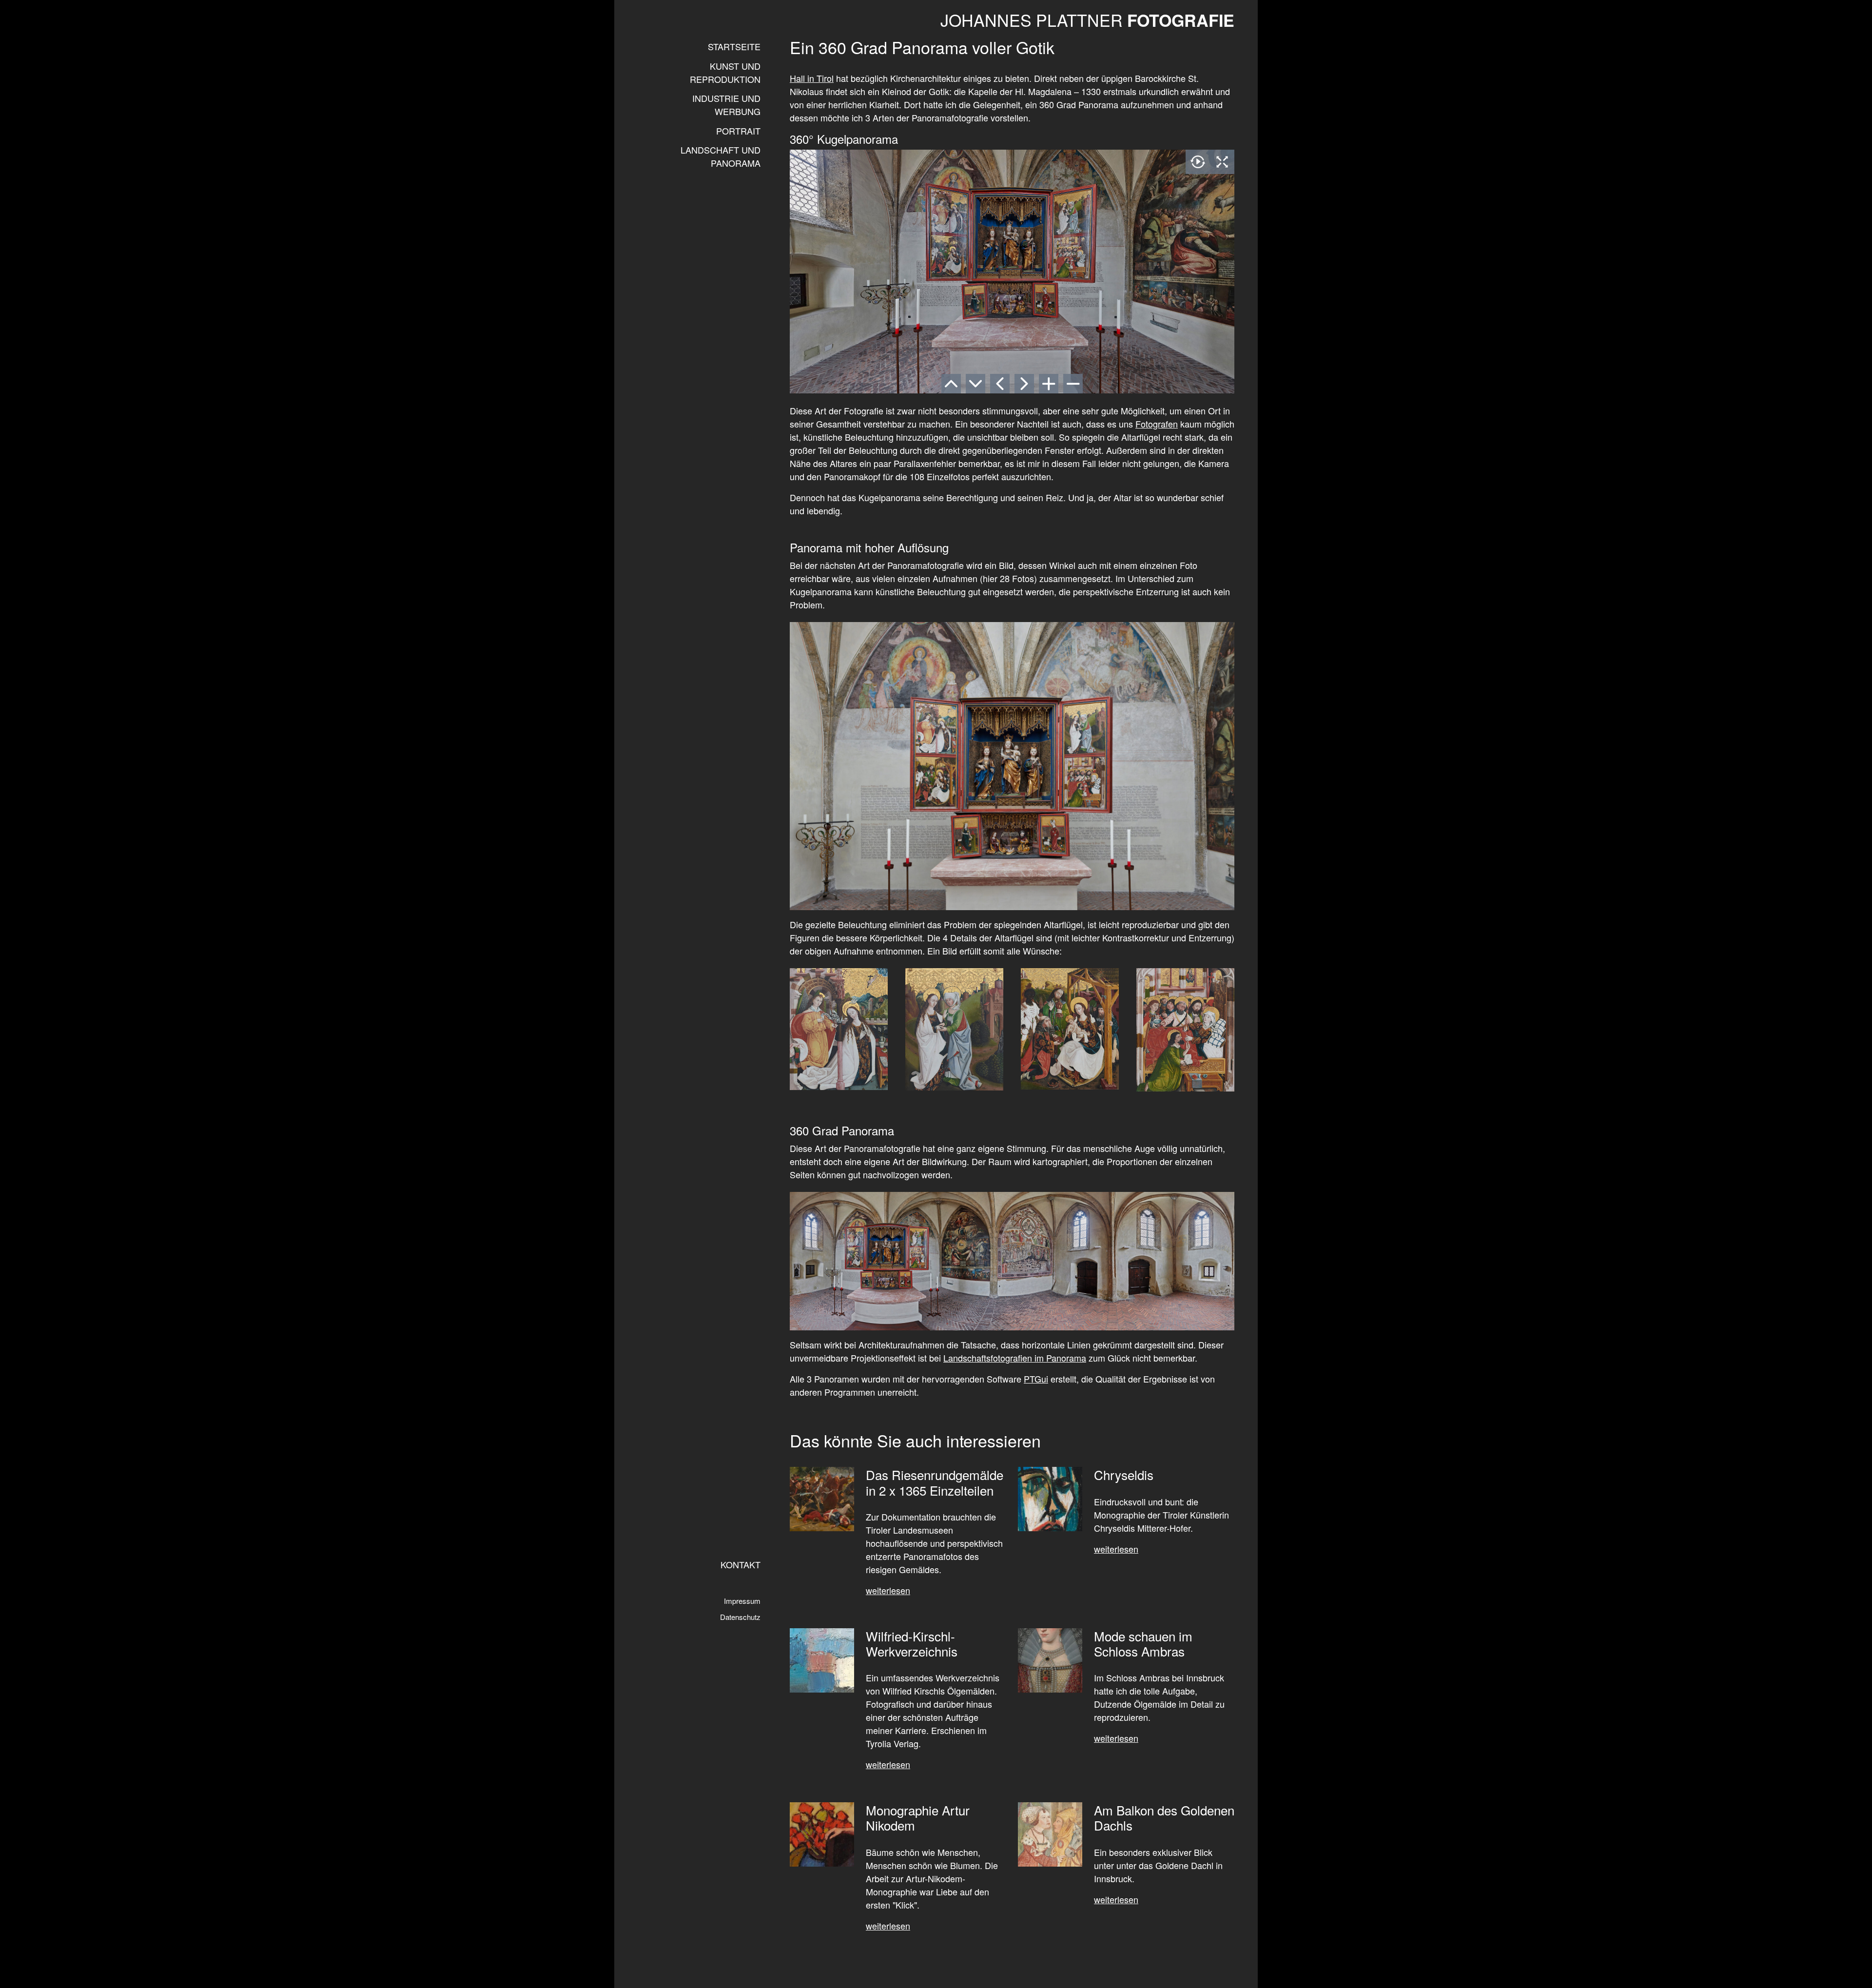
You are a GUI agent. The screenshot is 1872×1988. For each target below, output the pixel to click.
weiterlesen (1116, 1899)
